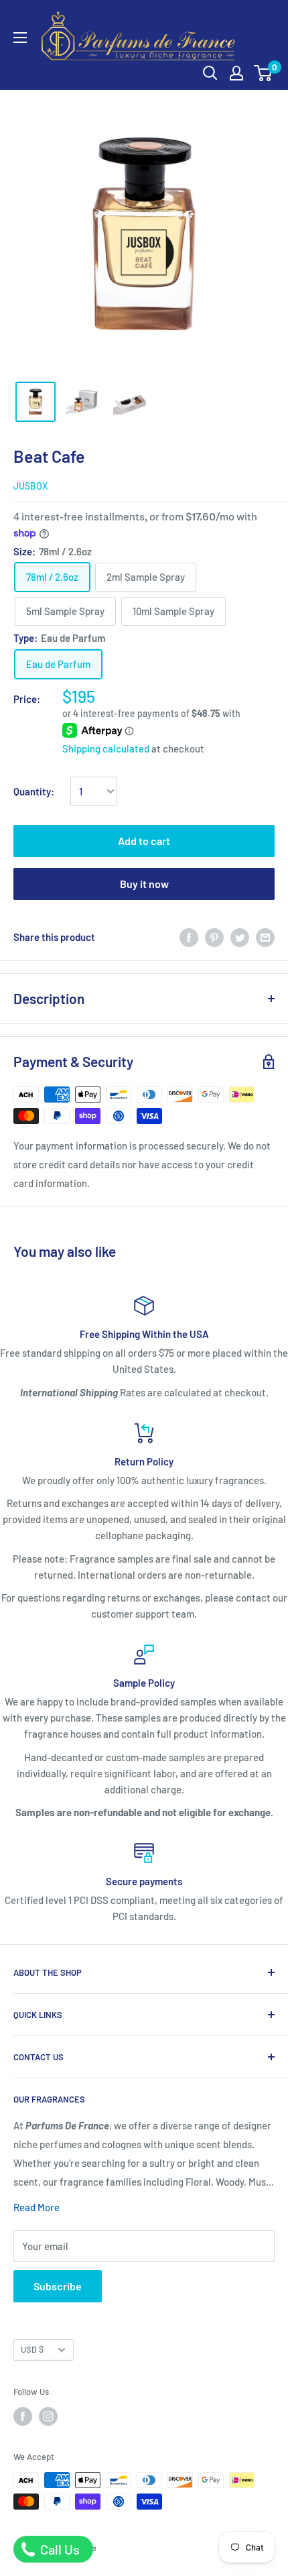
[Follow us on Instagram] (48, 2416)
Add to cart (144, 841)
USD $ (32, 2349)
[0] (264, 73)
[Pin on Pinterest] (214, 937)
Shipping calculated (106, 748)
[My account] (236, 73)
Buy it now (144, 884)
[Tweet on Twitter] (240, 937)
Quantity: (34, 791)
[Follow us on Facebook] (23, 2416)
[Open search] (210, 73)
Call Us (59, 2549)
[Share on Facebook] (189, 937)
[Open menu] (20, 38)
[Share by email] (265, 937)
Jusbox (30, 486)
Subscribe (58, 2286)
